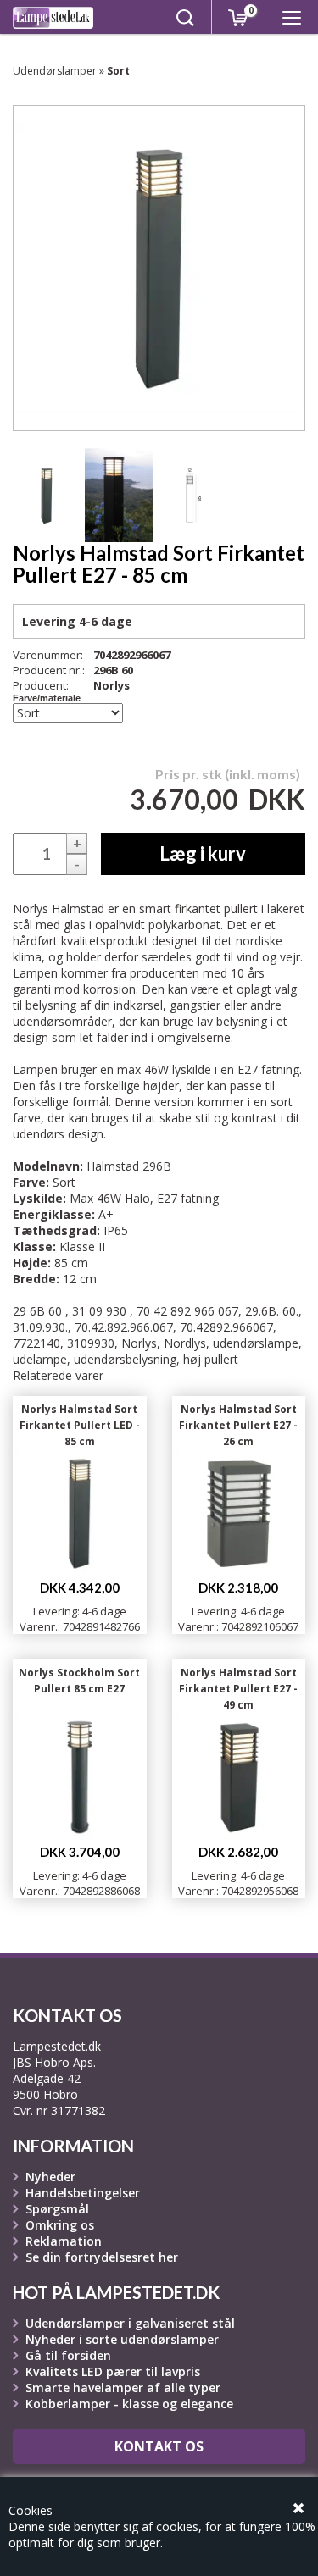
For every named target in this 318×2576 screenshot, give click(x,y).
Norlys (112, 685)
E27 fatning (188, 1198)
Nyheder (50, 2177)
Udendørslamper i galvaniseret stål (130, 2323)
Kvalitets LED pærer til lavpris (113, 2371)
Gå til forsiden (68, 2355)
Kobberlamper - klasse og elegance (129, 2404)
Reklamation (64, 2241)
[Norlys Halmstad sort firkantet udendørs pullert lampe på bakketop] (119, 495)
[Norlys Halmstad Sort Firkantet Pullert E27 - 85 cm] (47, 496)
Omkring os (60, 2225)
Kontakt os (159, 2446)
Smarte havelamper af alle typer (123, 2388)
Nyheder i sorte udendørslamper (122, 2339)
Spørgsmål (57, 2209)
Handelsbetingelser (83, 2193)
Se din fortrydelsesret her (102, 2257)
